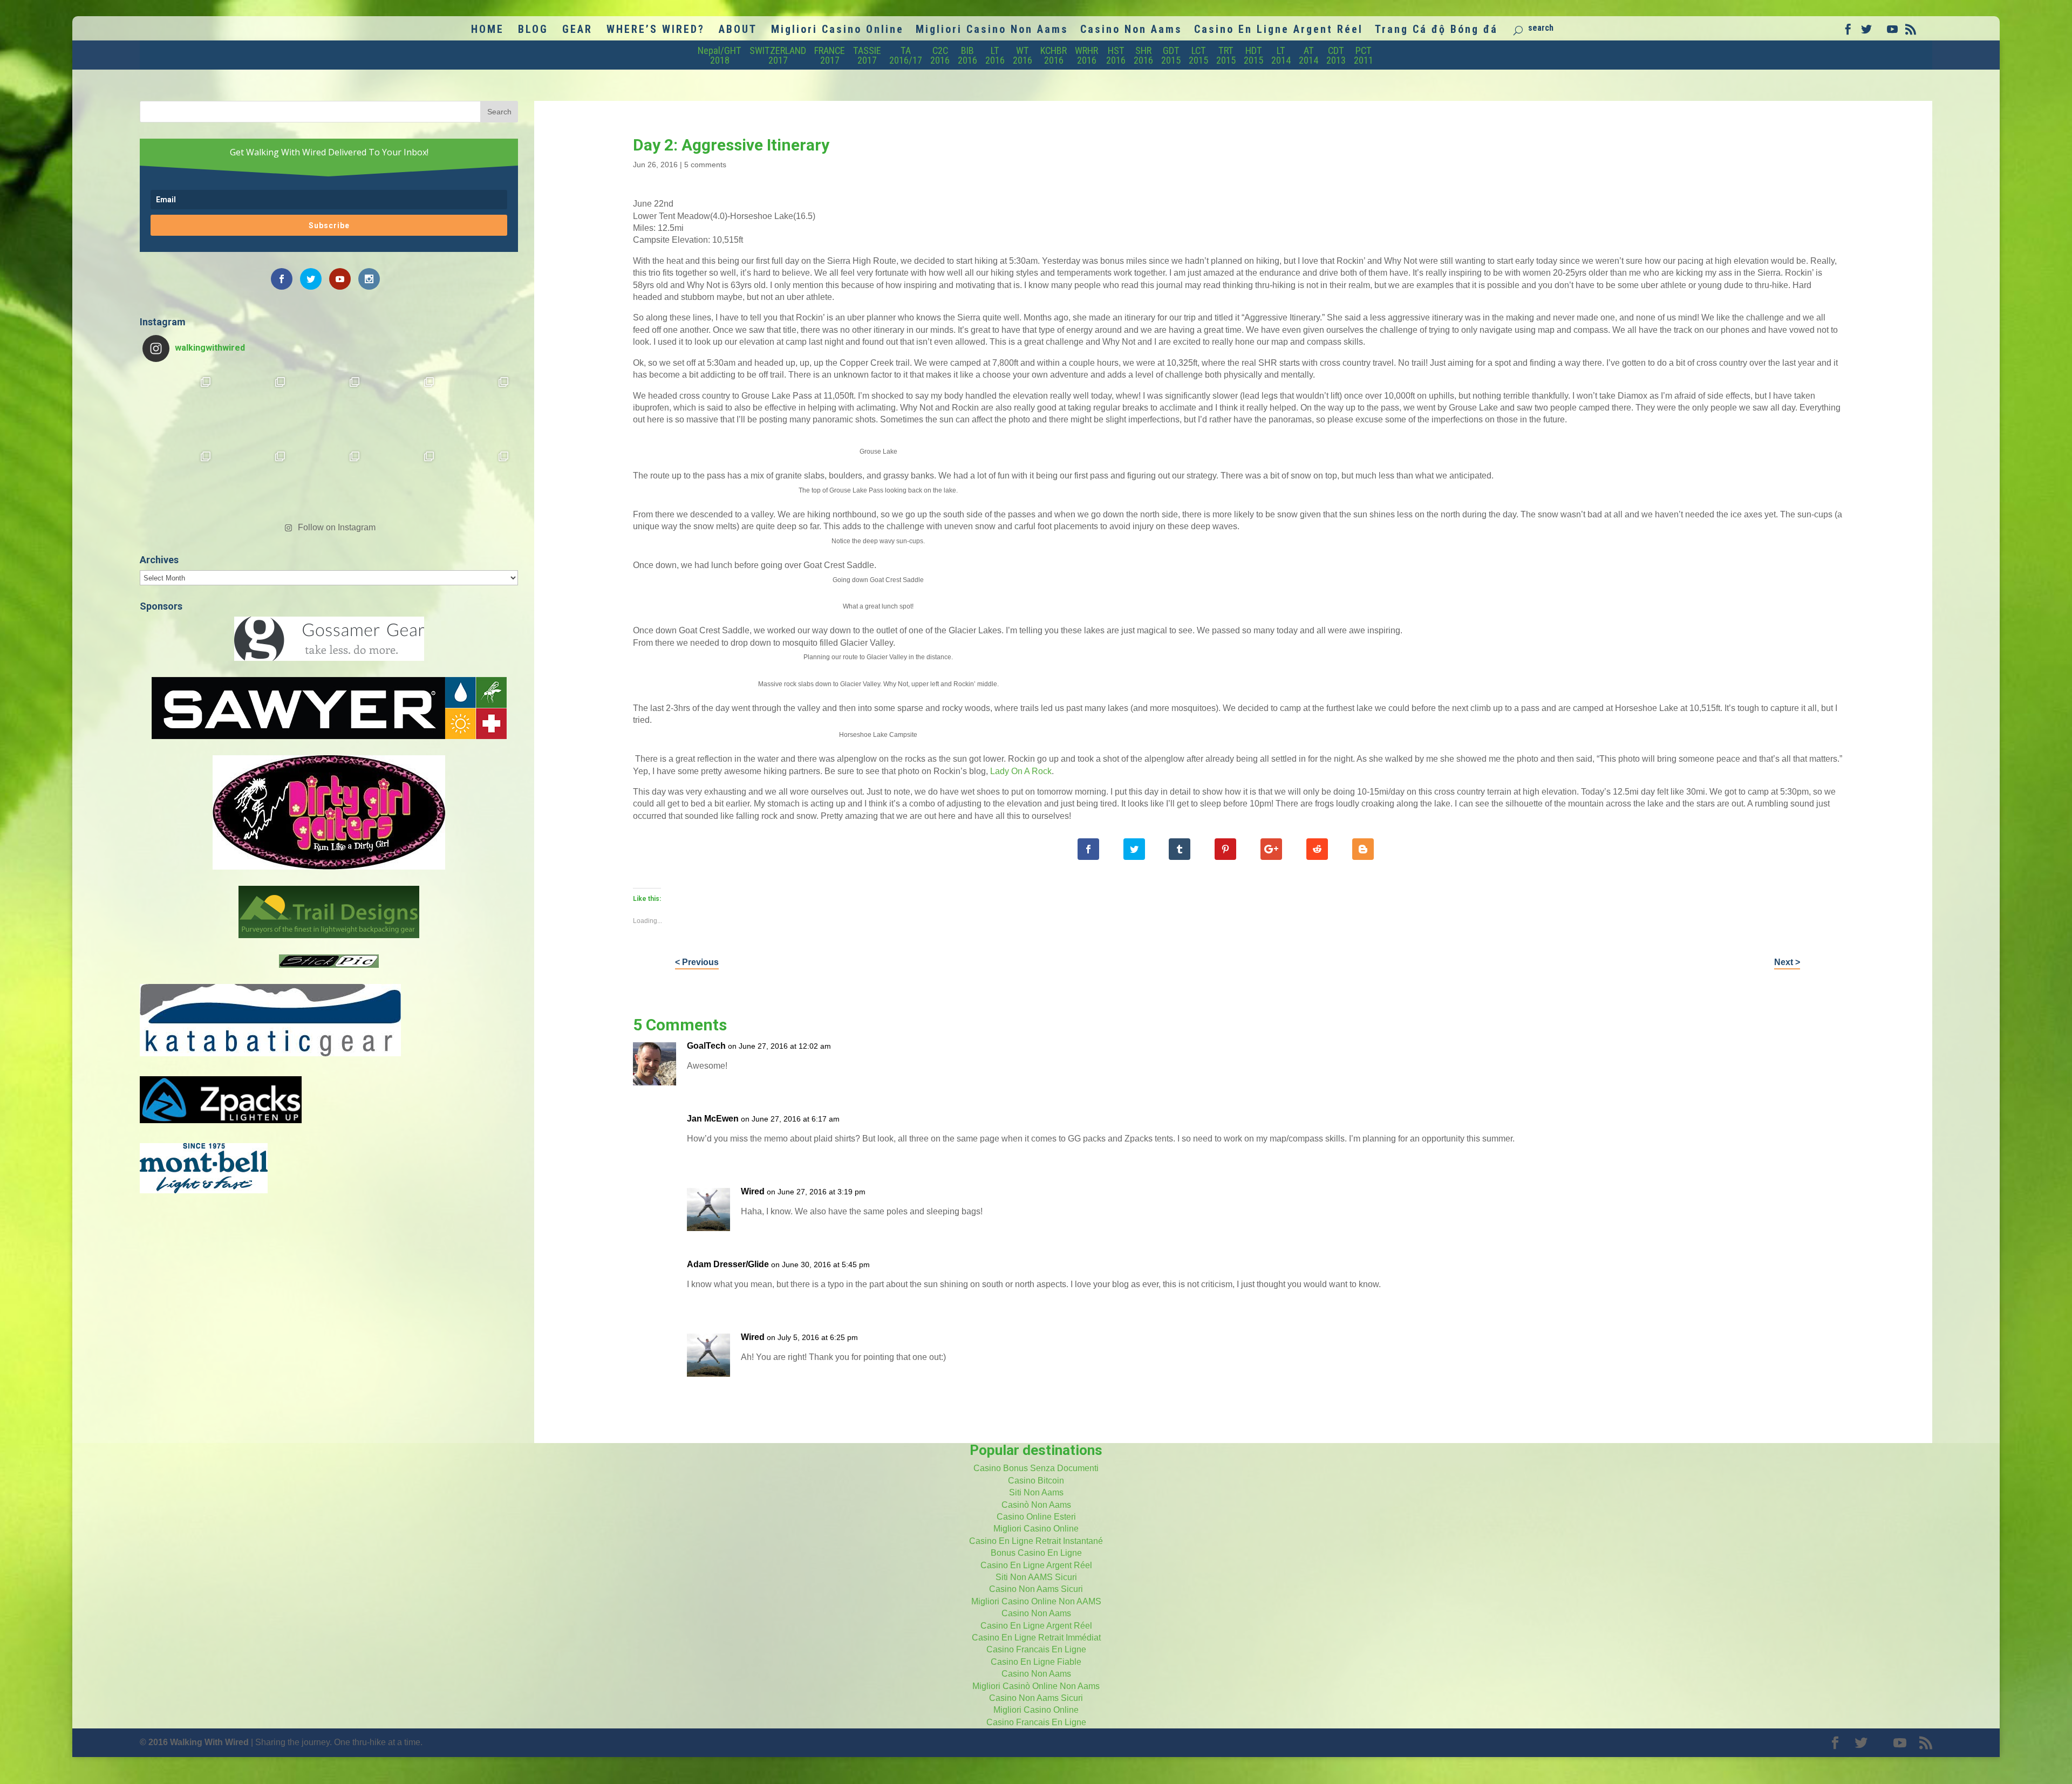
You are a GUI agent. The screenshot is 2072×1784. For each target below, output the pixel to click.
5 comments (705, 165)
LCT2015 (1198, 55)
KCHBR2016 (1054, 55)
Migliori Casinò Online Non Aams (1036, 1686)
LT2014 (1281, 55)
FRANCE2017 (830, 55)
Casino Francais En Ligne (1036, 1649)
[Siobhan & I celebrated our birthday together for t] (255, 482)
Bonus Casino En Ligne (1036, 1553)
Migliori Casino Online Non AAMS (1036, 1601)
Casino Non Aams (1131, 30)
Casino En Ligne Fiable (1036, 1662)
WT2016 (1023, 55)
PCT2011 (1364, 55)
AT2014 (1308, 55)
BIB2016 (967, 55)
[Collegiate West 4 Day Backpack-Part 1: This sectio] (478, 482)
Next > (1787, 962)
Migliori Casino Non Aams (992, 30)
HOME (488, 30)
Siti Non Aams (1036, 1492)
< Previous (697, 962)
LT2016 (995, 55)
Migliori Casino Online (837, 30)
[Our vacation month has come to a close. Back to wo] (329, 482)
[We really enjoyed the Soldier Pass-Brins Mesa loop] (404, 407)
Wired (753, 1191)
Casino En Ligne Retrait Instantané (1036, 1541)
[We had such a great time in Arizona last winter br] (180, 482)
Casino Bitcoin (1036, 1481)
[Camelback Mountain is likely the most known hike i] (255, 407)
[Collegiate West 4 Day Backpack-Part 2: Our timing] (404, 482)
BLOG (533, 30)
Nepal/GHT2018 (720, 55)
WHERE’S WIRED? (656, 30)
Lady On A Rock (1021, 771)
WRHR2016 (1086, 55)
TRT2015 (1226, 55)
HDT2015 (1253, 55)
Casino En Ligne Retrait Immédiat (1036, 1638)
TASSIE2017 (867, 55)
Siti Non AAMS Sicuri (1036, 1577)
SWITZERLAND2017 (778, 55)
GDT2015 (1171, 55)
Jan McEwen (713, 1119)
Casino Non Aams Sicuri (1036, 1589)
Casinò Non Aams (1036, 1505)
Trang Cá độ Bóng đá (1436, 30)
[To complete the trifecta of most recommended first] (478, 407)
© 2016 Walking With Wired (194, 1742)
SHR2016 (1143, 55)
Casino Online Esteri (1036, 1517)
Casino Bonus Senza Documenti (1036, 1468)
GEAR (577, 30)
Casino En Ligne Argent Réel (1279, 30)
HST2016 (1116, 55)
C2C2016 (940, 55)
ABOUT (738, 30)
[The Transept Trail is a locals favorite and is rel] (329, 407)
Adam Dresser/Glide (728, 1264)
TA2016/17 (906, 55)
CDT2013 (1336, 55)
